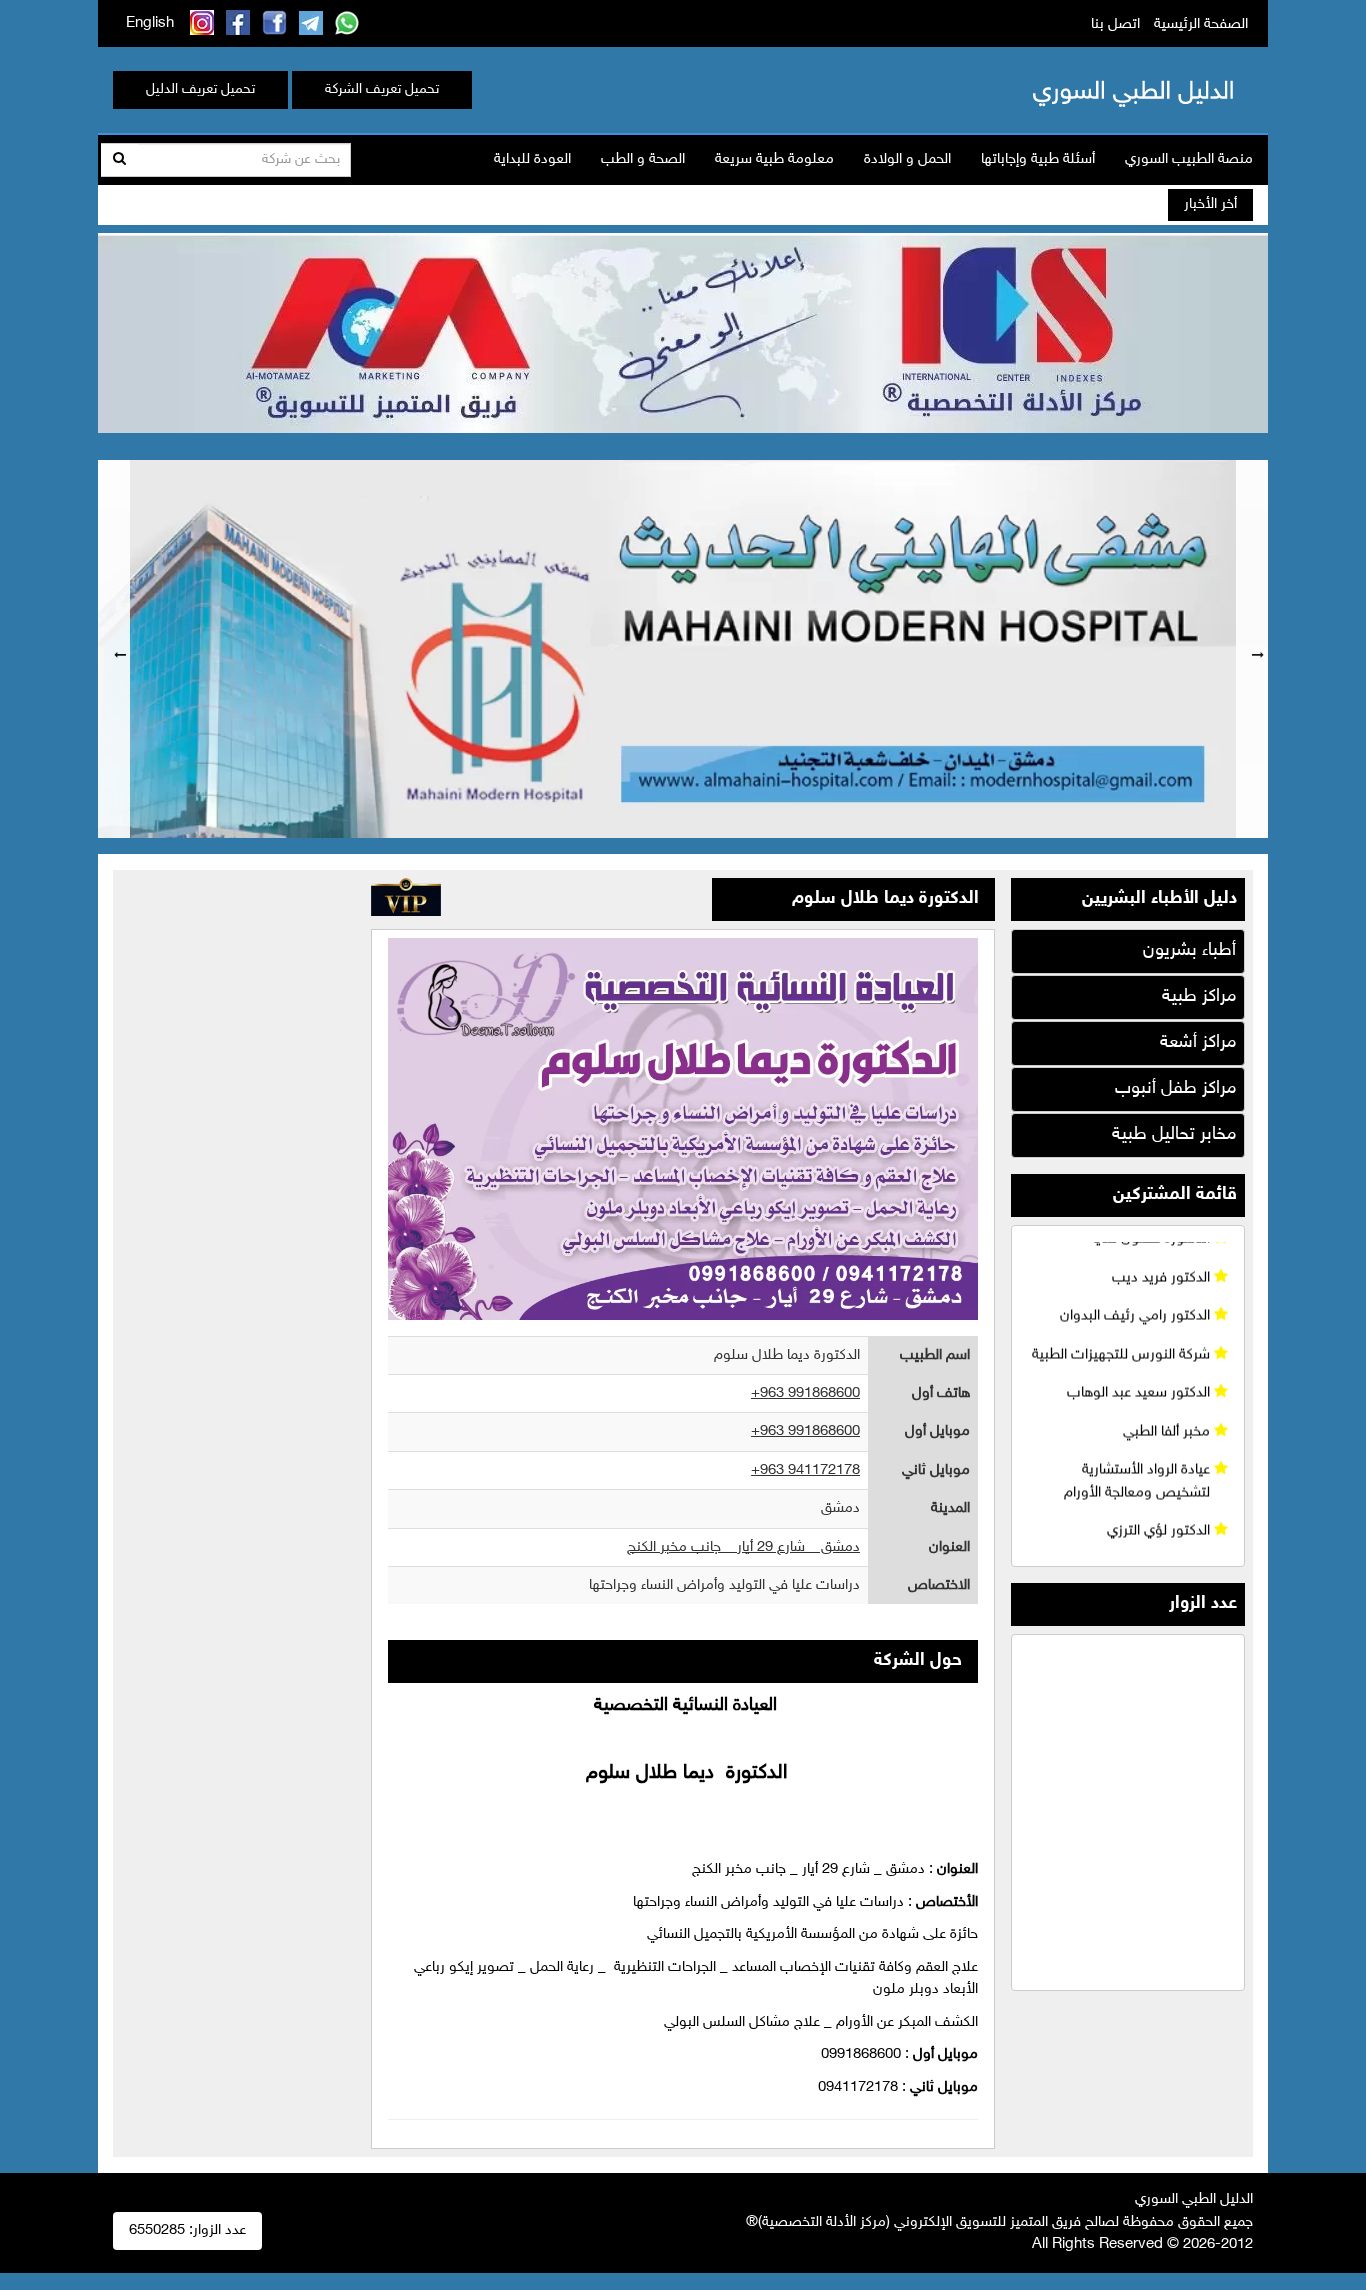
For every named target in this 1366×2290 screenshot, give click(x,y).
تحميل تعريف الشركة (382, 89)
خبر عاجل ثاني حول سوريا (1033, 205)
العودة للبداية (532, 159)
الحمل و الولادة (907, 159)
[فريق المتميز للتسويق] (683, 330)
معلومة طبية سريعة (774, 159)
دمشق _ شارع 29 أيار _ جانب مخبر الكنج (743, 1547)
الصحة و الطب (643, 159)
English (150, 23)
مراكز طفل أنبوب (1175, 1089)
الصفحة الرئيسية (1201, 24)
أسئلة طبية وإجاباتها (1038, 159)
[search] (119, 160)
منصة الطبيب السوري (1189, 159)
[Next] (1252, 649)
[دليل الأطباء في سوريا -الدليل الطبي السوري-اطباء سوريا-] (1102, 89)
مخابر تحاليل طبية (1174, 1135)
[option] (683, 649)
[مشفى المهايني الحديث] (683, 649)
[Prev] (114, 649)
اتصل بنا (1115, 24)
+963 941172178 (805, 1470)
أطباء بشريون (1189, 951)
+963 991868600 (805, 1393)
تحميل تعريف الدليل (200, 89)
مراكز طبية (1199, 997)
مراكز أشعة (1198, 1043)
